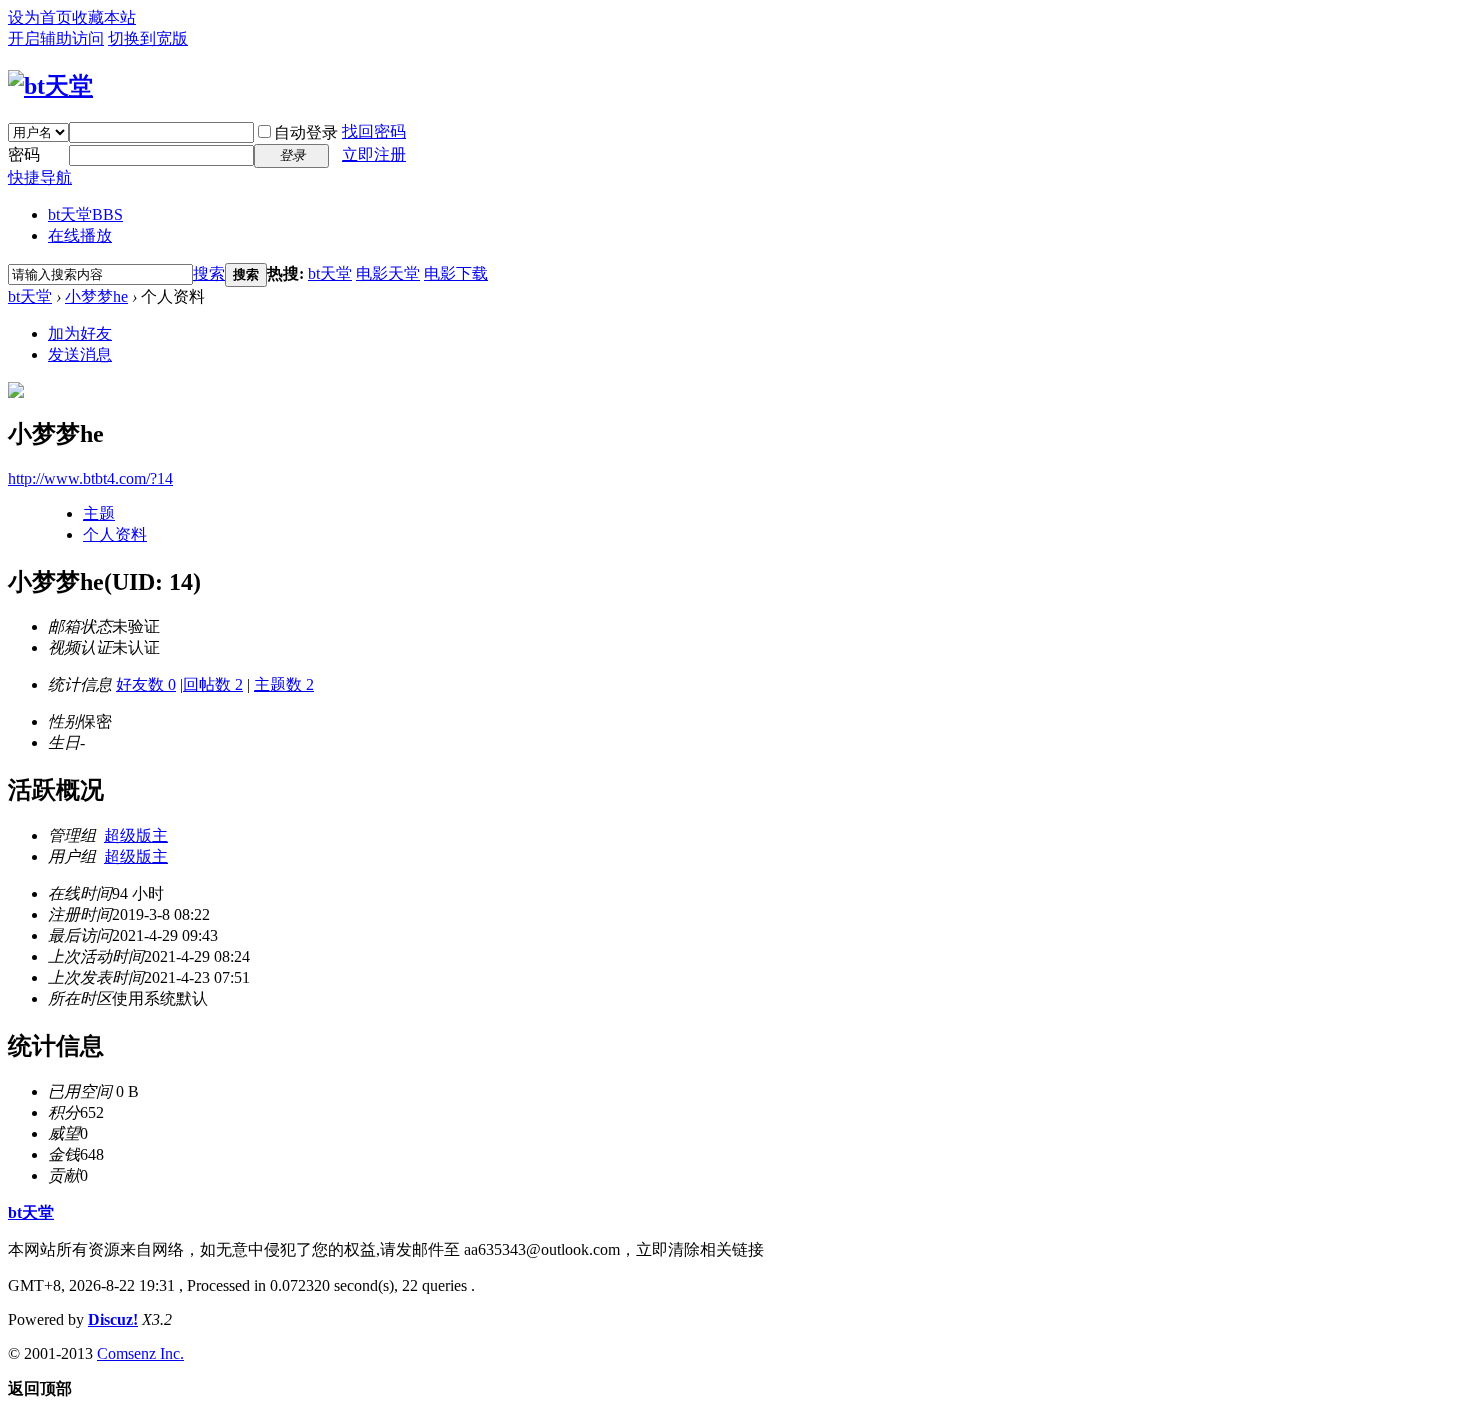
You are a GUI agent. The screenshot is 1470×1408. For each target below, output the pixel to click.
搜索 (209, 273)
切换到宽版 (148, 38)
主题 (99, 513)
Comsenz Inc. (140, 1353)
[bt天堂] (50, 86)
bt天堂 (85, 214)
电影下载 (456, 273)
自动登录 (306, 132)
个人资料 (115, 534)
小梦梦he (96, 296)
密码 (24, 154)
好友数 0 (146, 684)
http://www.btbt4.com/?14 (90, 478)
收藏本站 (104, 17)
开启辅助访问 (56, 38)
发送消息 (80, 354)
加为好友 (80, 333)
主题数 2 (284, 684)
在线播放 (80, 235)
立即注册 (374, 154)
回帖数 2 (213, 684)
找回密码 (374, 131)
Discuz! (113, 1319)
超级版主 (136, 835)
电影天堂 (388, 273)
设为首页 (40, 17)
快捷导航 (40, 177)
